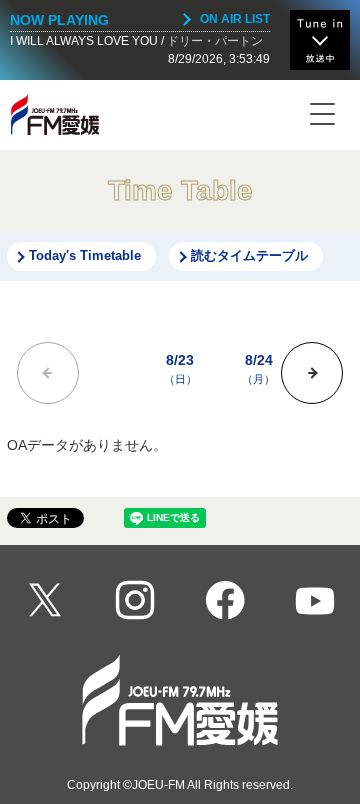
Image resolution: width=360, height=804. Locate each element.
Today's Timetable (85, 256)
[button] (312, 373)
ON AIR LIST (235, 19)
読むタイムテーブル (249, 256)
